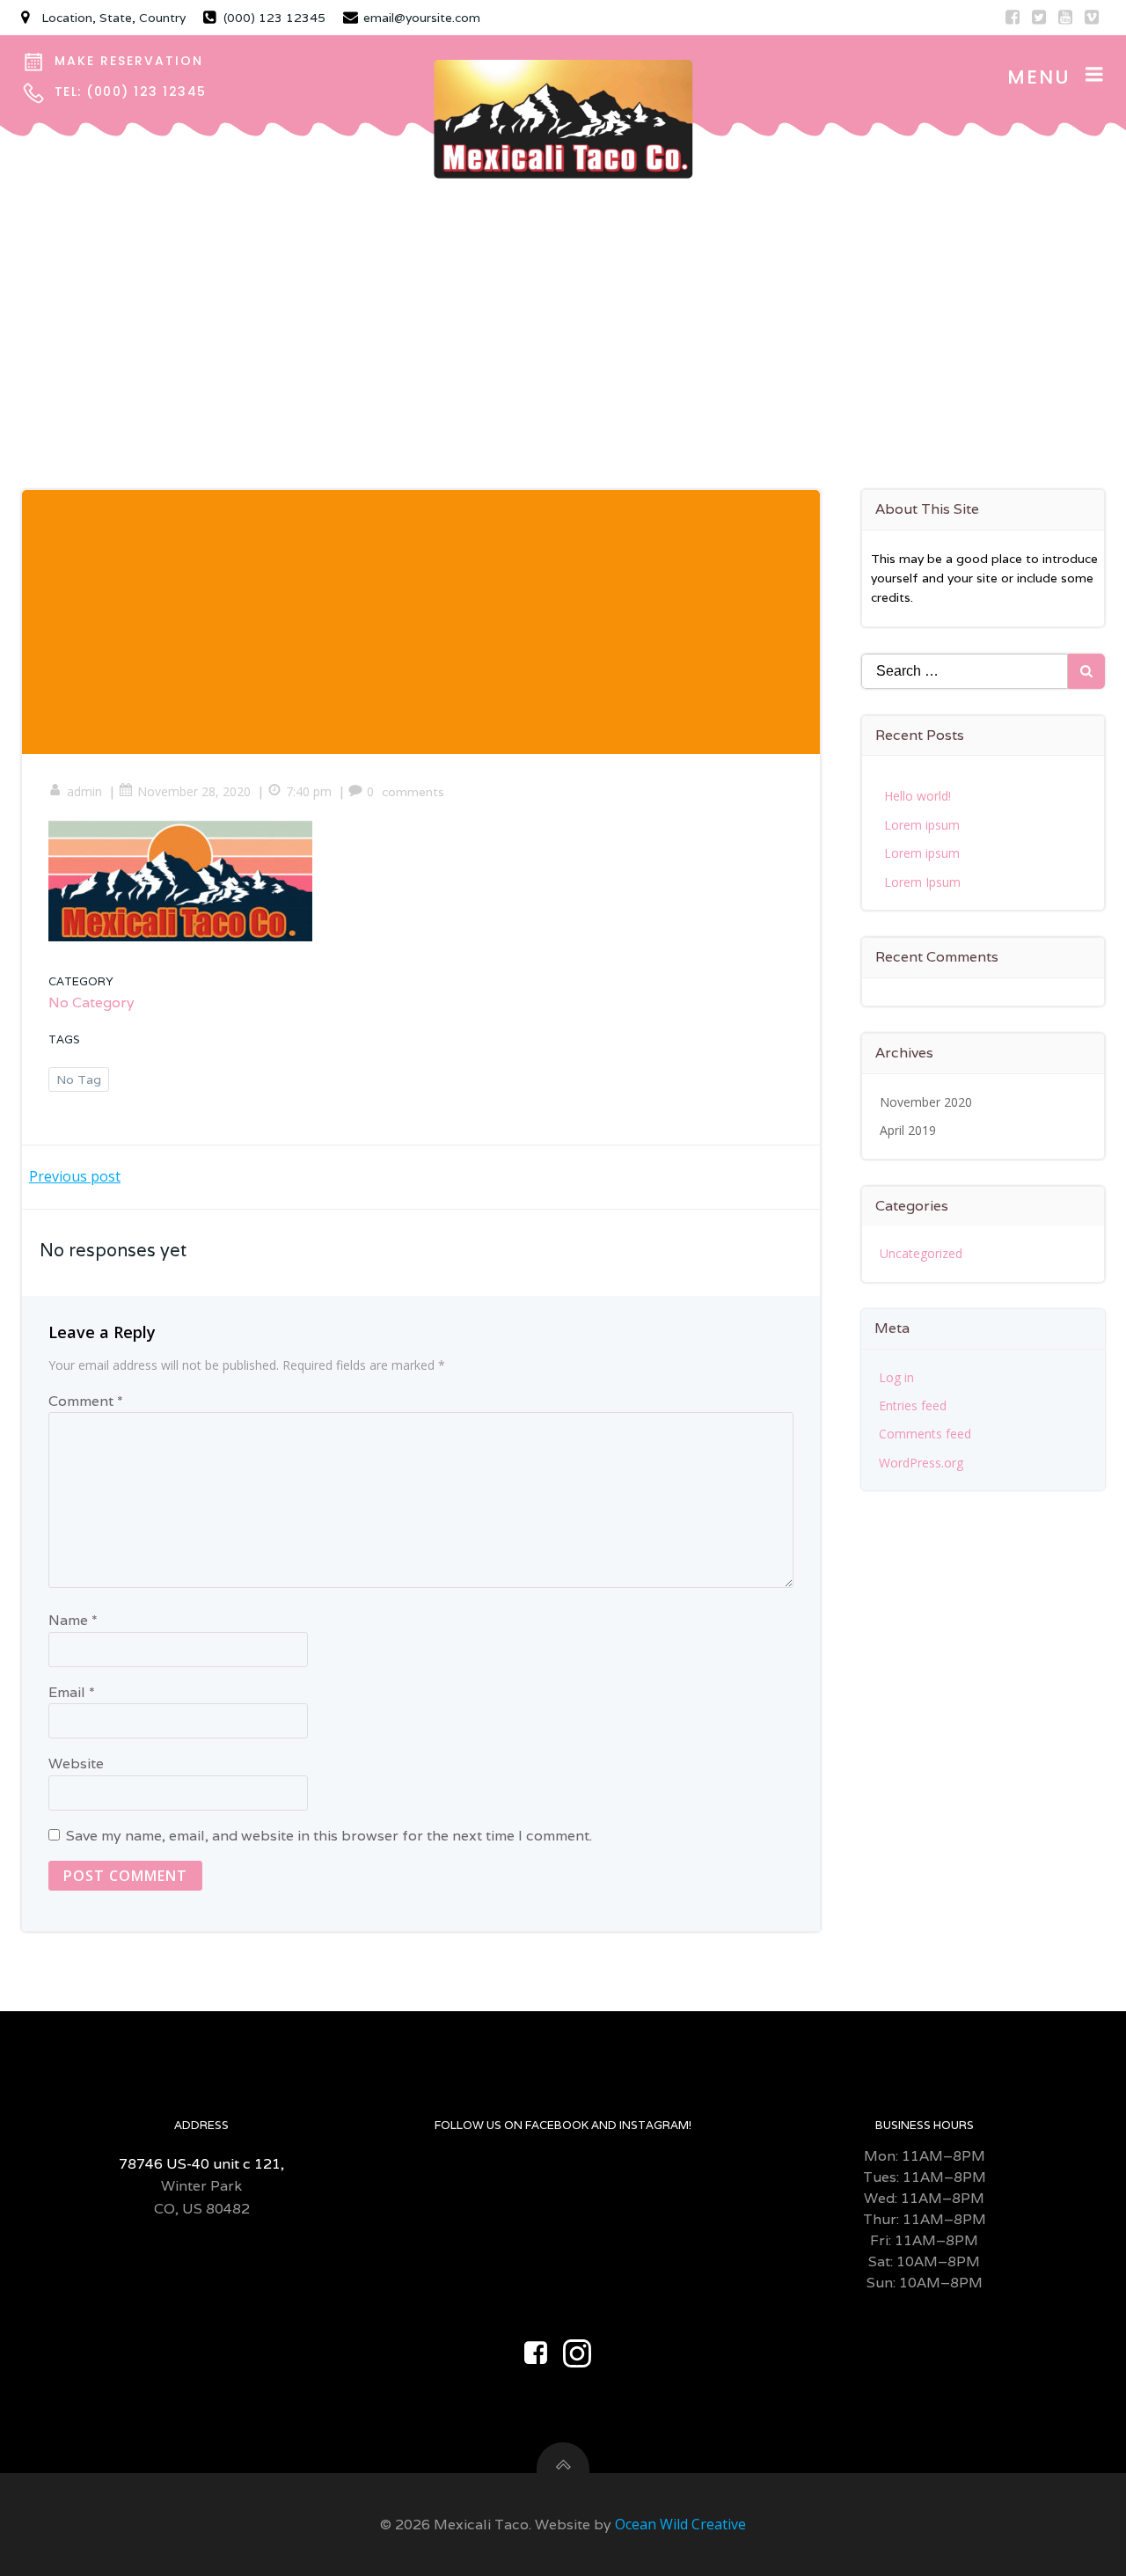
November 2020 (926, 1102)
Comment (86, 1401)
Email (72, 1692)
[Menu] (1094, 75)
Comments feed (925, 1434)
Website (76, 1764)
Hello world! (918, 796)
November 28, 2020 (194, 791)
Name (73, 1620)
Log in (896, 1377)
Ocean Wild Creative (680, 2524)
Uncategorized (921, 1253)
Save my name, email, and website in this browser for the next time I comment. (329, 1836)
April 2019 (908, 1130)
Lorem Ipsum (922, 882)
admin (84, 791)
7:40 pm (309, 791)
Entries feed (913, 1405)
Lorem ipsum (922, 825)
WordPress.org (921, 1463)
